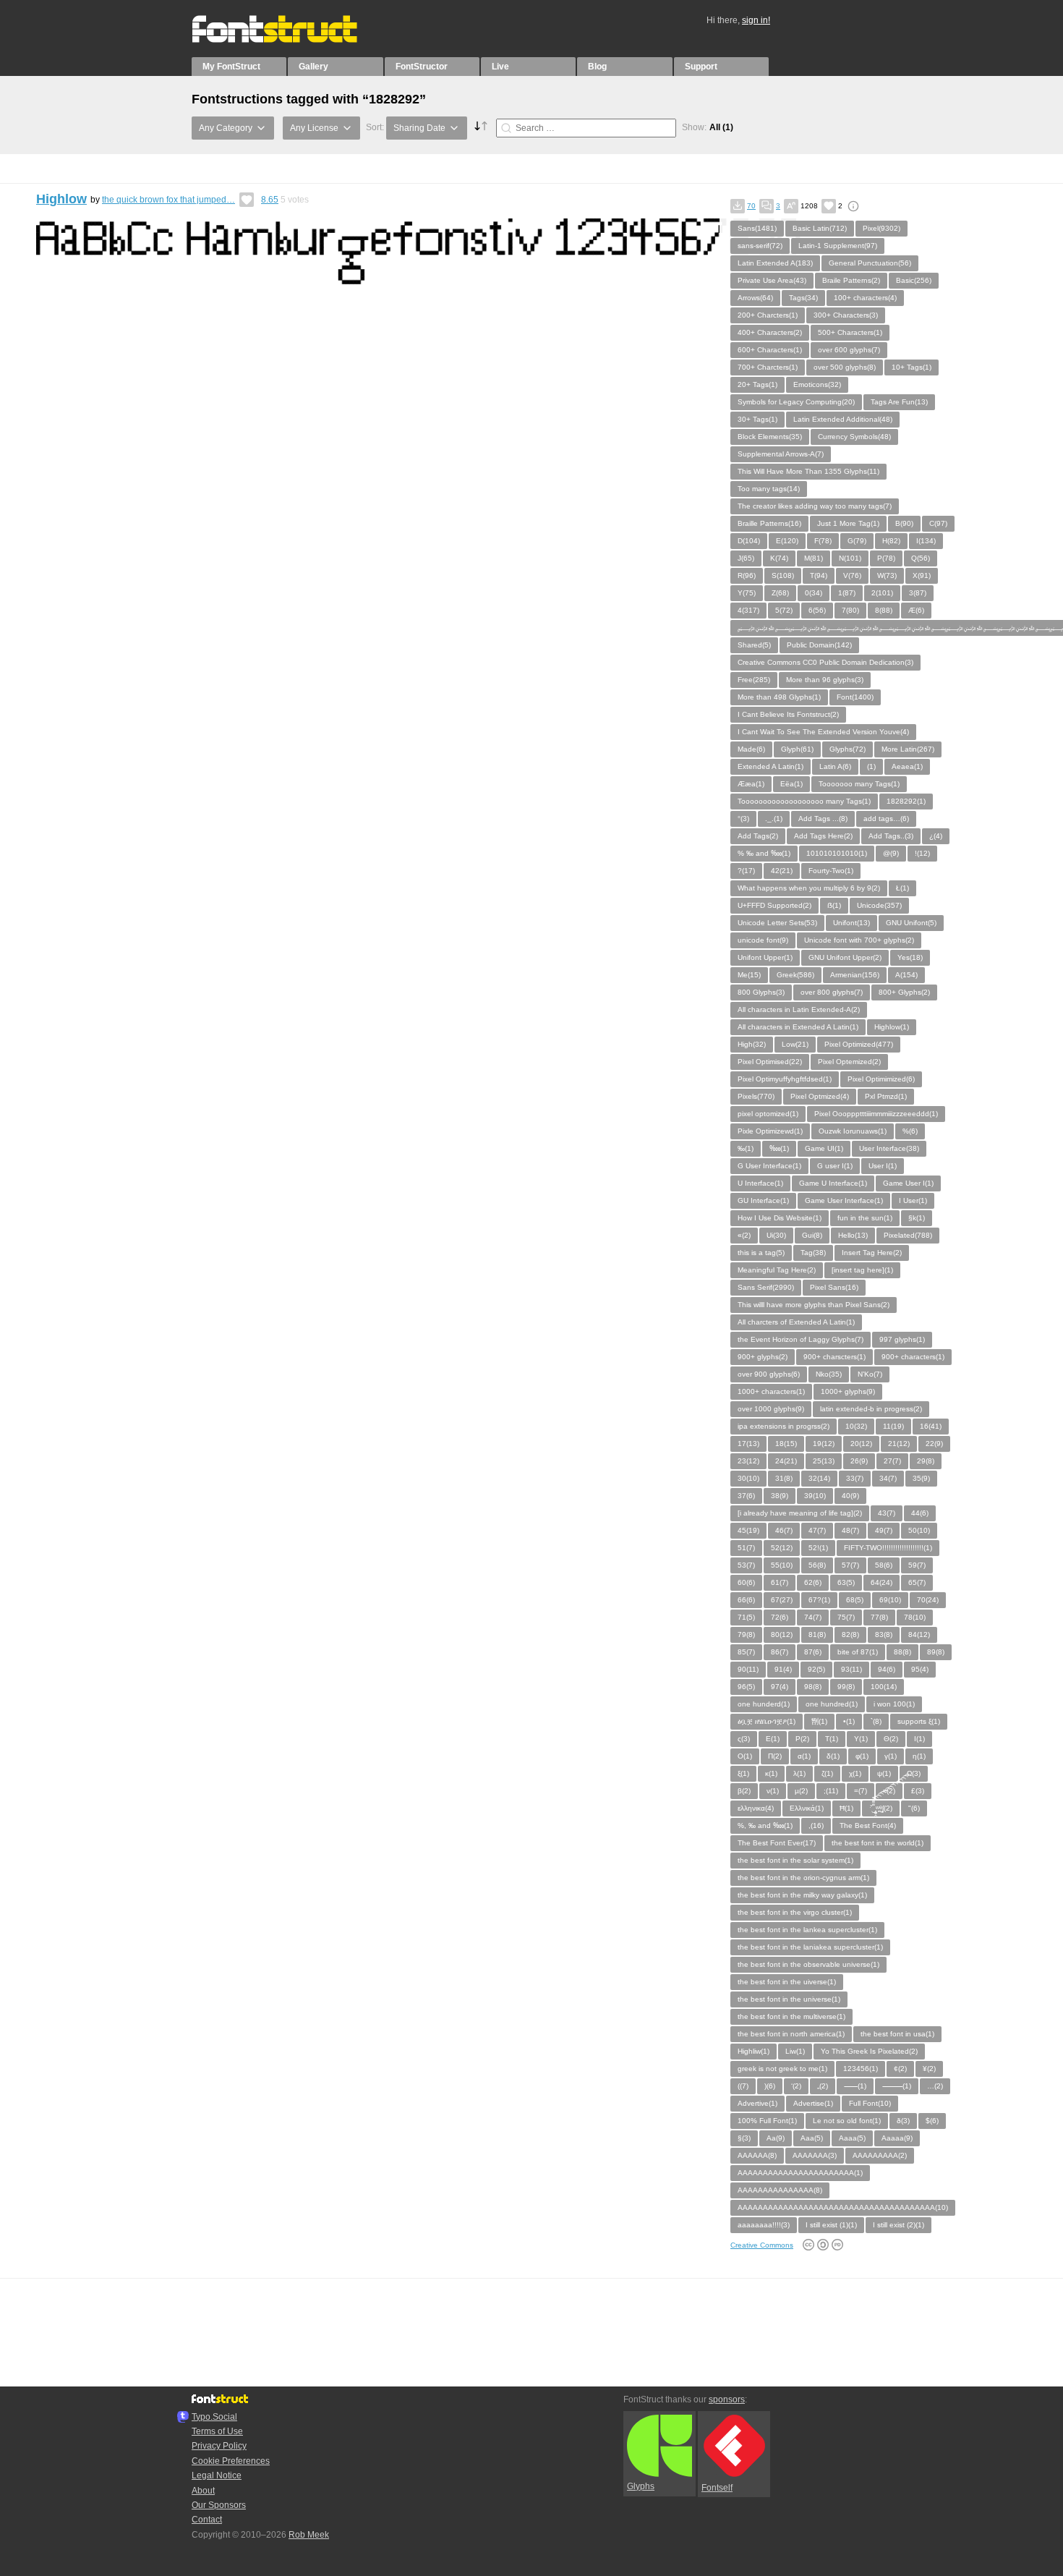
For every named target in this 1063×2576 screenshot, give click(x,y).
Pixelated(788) (908, 1235)
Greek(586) (795, 975)
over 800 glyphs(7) (832, 992)
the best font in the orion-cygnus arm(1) (803, 1878)
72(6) (780, 1617)
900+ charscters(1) (834, 1357)
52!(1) (818, 1548)
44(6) (920, 1513)
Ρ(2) (802, 1739)
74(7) (813, 1617)
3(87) (918, 593)
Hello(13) (853, 1235)
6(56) (817, 610)
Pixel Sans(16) (834, 1287)
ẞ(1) (834, 905)
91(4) (783, 1669)
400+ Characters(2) (770, 332)
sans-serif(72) (760, 246)
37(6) (746, 1496)
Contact (207, 2520)
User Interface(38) (889, 1148)
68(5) (855, 1600)
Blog (597, 67)
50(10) (919, 1530)
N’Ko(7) (870, 1374)
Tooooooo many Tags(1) (859, 784)
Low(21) (795, 1044)
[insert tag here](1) (862, 1270)
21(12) (899, 1444)
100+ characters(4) (865, 298)
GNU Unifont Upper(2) (845, 957)
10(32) (856, 1426)
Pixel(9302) (881, 228)
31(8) (784, 1478)
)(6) (770, 2086)
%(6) (910, 1131)
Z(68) (780, 593)
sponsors (727, 2399)
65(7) (917, 1582)
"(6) (914, 1808)
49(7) (884, 1530)
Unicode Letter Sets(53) (777, 923)
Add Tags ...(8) (823, 819)
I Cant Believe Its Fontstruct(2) (788, 714)
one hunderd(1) (764, 1704)
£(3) (918, 1791)
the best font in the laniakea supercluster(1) (810, 1947)
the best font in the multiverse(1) (791, 2016)
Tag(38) (813, 1253)
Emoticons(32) (817, 384)
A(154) (906, 975)
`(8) (876, 1721)
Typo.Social (214, 2417)
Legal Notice (217, 2475)
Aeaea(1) (907, 766)
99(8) (846, 1687)
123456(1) (861, 2069)
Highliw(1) (754, 2051)
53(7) (746, 1565)
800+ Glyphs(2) (904, 992)
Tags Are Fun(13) (899, 402)
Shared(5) (754, 645)
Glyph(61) (797, 749)
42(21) (782, 871)
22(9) (934, 1444)
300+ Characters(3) (846, 315)
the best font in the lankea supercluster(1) (807, 1930)
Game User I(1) (908, 1183)
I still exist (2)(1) (898, 2225)
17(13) (748, 1444)
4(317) (748, 610)
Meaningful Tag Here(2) (777, 1270)
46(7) (784, 1530)
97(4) (780, 1687)
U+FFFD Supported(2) (774, 905)
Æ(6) (916, 610)
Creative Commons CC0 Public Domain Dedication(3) (825, 662)
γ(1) (891, 1756)
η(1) (919, 1756)
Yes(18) (910, 957)
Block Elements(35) (770, 437)
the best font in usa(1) (897, 2034)
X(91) (922, 575)
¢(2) (900, 2069)
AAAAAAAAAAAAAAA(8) (780, 2190)
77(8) (879, 1617)
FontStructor (422, 67)
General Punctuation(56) (870, 263)
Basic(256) (914, 280)
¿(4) (936, 836)
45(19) (748, 1530)
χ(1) (855, 1773)
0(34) (814, 593)
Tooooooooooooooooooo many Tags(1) (804, 801)
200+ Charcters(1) (768, 315)
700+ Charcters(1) (768, 367)
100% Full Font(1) (767, 2121)
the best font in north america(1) (791, 2034)
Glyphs (641, 2486)
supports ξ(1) (919, 1721)
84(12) (919, 1635)
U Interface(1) (760, 1183)
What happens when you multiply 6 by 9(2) (809, 888)
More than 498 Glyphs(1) (779, 697)
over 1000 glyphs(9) (771, 1409)
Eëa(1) (791, 784)
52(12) (782, 1548)
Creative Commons (762, 2245)
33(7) (855, 1478)
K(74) (779, 558)
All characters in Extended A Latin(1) (798, 1027)
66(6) (746, 1600)
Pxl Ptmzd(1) (886, 1096)
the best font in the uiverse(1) (787, 1982)
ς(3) (744, 1739)
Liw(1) (795, 2051)
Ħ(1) (846, 1808)
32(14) (819, 1478)
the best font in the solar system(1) (795, 1860)
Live (500, 67)
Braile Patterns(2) (851, 280)
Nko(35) (829, 1374)
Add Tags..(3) (891, 836)
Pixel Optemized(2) (849, 1062)
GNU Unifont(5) (911, 923)
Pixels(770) (756, 1096)
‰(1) (746, 1148)
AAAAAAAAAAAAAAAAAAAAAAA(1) (800, 2173)
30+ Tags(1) (757, 419)
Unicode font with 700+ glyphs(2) (859, 940)
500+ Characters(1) (850, 332)
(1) (871, 766)
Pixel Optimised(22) (770, 1062)
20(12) (861, 1444)
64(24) (881, 1582)
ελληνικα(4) (756, 1808)
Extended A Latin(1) (770, 766)
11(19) (893, 1426)
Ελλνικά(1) (807, 1808)
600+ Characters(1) (770, 350)
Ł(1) (902, 888)
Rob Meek (309, 2535)
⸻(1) (897, 2086)
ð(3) (903, 2121)
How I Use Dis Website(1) (780, 1218)
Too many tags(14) (769, 489)
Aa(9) (776, 2138)
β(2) (744, 1791)
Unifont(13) (851, 923)
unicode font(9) (763, 940)
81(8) (817, 1635)
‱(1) (779, 1148)
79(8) (746, 1635)
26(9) (859, 1461)
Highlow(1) (892, 1027)
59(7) (917, 1565)
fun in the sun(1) (865, 1218)
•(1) (849, 1721)
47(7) (817, 1530)
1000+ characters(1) (771, 1391)
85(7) (746, 1652)
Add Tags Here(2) (823, 836)
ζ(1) (827, 1773)
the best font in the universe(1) (789, 1999)
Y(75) (747, 593)
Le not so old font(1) (847, 2121)
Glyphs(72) (848, 749)
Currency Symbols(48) (854, 437)
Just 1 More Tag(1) (848, 523)
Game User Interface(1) (844, 1200)
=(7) (861, 1791)
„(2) (823, 2086)
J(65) (746, 558)
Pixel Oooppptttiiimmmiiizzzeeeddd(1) (876, 1114)
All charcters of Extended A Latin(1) (796, 1322)
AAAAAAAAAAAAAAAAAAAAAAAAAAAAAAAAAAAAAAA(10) (843, 2207)
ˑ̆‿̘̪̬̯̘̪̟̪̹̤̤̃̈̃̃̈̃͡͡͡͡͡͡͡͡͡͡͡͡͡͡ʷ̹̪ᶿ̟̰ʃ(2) (881, 1808)
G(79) (857, 541)
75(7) (846, 1617)
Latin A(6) (835, 766)
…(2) (935, 2086)
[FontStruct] (290, 40)
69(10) (890, 1600)
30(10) (748, 1478)
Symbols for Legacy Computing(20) (796, 402)
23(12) (748, 1461)
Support (701, 67)
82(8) (850, 1635)
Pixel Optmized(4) (820, 1096)
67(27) (782, 1600)
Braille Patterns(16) (769, 523)
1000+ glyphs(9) (848, 1391)
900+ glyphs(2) (763, 1357)
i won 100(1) (894, 1704)
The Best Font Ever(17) (777, 1843)
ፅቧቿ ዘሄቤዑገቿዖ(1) (767, 1721)
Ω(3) (914, 1773)
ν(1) (773, 1791)
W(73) (887, 575)
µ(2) (801, 1791)
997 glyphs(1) (902, 1339)
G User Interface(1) (769, 1166)
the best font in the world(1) (878, 1843)
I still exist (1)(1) (831, 2225)
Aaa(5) (812, 2138)
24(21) (786, 1461)
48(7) (850, 1530)
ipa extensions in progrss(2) (784, 1426)
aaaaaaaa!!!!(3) (764, 2225)
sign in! (756, 20)
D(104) (749, 541)
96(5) (746, 1687)
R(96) (747, 575)
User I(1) (883, 1166)
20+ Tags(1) (757, 384)
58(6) (884, 1565)
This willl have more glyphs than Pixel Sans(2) (814, 1305)
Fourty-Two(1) (831, 871)
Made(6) (751, 749)
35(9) (921, 1478)
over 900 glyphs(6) (769, 1374)
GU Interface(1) (763, 1200)
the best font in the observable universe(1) (808, 1964)
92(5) (816, 1669)
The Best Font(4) (868, 1825)
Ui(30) (776, 1235)
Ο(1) (745, 1756)
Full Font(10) (870, 2103)
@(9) (891, 853)
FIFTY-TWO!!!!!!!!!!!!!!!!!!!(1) (888, 1548)
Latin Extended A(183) (775, 263)
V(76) (852, 575)
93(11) (851, 1669)
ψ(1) (884, 1773)
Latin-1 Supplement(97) (838, 246)
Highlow (61, 199)
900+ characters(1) (913, 1357)
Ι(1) (919, 1739)
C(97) (938, 523)
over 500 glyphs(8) (845, 367)
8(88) (884, 610)
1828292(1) (906, 801)
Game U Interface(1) (833, 1183)
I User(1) (913, 1200)
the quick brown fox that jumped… (168, 200)
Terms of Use (217, 2431)
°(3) (743, 819)
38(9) (780, 1496)
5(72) (784, 610)
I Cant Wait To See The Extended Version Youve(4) (823, 732)
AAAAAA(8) (757, 2155)
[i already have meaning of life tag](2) (800, 1513)
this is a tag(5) (761, 1253)
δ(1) (833, 1756)
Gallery (313, 67)
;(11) (831, 1791)
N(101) (850, 558)
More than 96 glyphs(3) (825, 680)
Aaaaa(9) (897, 2138)
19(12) (824, 1444)
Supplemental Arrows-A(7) (781, 454)
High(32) (752, 1044)
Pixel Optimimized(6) (881, 1079)
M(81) (814, 558)
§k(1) (917, 1218)
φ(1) (862, 1756)
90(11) (748, 1669)
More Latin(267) (908, 749)
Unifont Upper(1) (765, 957)
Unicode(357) (879, 905)
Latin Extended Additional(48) (843, 419)
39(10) (815, 1496)
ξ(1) (743, 1773)
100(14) (884, 1687)
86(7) (780, 1652)
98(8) (813, 1687)
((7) (743, 2086)
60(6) (746, 1582)
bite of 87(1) (858, 1652)
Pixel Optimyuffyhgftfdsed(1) (785, 1079)
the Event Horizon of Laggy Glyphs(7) (801, 1339)
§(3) (744, 2138)
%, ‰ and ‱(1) (765, 1825)
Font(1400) (855, 697)
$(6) (932, 2121)
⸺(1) (855, 2086)
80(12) (782, 1635)
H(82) (891, 541)
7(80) (850, 610)
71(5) (746, 1617)
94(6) (887, 1669)
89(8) (936, 1652)
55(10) (782, 1565)
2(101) (882, 593)
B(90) (904, 523)
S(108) (783, 575)
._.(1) (774, 819)
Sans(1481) (757, 228)
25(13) (824, 1461)
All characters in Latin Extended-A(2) (799, 1009)
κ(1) (771, 1773)
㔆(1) (819, 1721)
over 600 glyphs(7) (849, 350)
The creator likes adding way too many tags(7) (815, 506)
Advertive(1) (757, 2103)
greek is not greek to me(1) (782, 2069)
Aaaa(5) (852, 2138)
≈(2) (889, 1791)
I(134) (926, 541)
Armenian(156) (855, 975)
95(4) (920, 1669)
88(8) (902, 1652)
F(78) (823, 541)
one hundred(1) (832, 1704)
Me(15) (749, 975)
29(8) (926, 1461)
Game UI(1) (824, 1148)
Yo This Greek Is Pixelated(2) (869, 2051)
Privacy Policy (219, 2446)
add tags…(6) (886, 819)
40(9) (850, 1496)
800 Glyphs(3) (761, 992)
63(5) (846, 1582)
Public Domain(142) (819, 645)
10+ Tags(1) (912, 367)
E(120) (787, 541)
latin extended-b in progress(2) (871, 1409)
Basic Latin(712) (820, 228)
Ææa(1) (751, 784)
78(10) (915, 1617)
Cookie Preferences (231, 2461)
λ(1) (799, 1773)
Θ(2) (891, 1739)
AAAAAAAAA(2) (880, 2155)
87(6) (813, 1652)
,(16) (816, 1825)
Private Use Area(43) (772, 280)
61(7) (780, 1582)
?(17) (746, 871)
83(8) (884, 1635)
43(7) (887, 1513)
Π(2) (775, 1756)
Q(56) (921, 558)
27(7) (892, 1461)
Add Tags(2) (758, 836)
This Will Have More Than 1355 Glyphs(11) (808, 471)
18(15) (786, 1444)
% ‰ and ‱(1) (764, 853)
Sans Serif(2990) (766, 1287)
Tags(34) (803, 298)
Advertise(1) (813, 2103)
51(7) (746, 1548)
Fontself (717, 2488)
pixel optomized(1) (768, 1114)
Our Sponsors (219, 2505)
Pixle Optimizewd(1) (770, 1131)
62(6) (813, 1582)
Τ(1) (832, 1739)
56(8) (817, 1565)
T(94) (819, 575)
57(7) (850, 1565)
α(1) (804, 1756)
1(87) (847, 593)
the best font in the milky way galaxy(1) (802, 1895)
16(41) (931, 1426)
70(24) (928, 1600)
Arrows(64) (755, 298)
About (203, 2491)
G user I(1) (835, 1166)
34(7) (888, 1478)
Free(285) (754, 680)
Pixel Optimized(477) (859, 1044)
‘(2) (796, 2086)
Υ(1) (861, 1739)
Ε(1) (773, 1739)
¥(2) (929, 2069)
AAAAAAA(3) (815, 2155)
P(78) (886, 558)
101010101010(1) (837, 853)
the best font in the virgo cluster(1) (795, 1912)
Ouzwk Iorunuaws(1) (853, 1131)
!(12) (922, 853)
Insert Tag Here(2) (872, 1253)
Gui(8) (812, 1235)
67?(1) (819, 1600)
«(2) (744, 1235)
